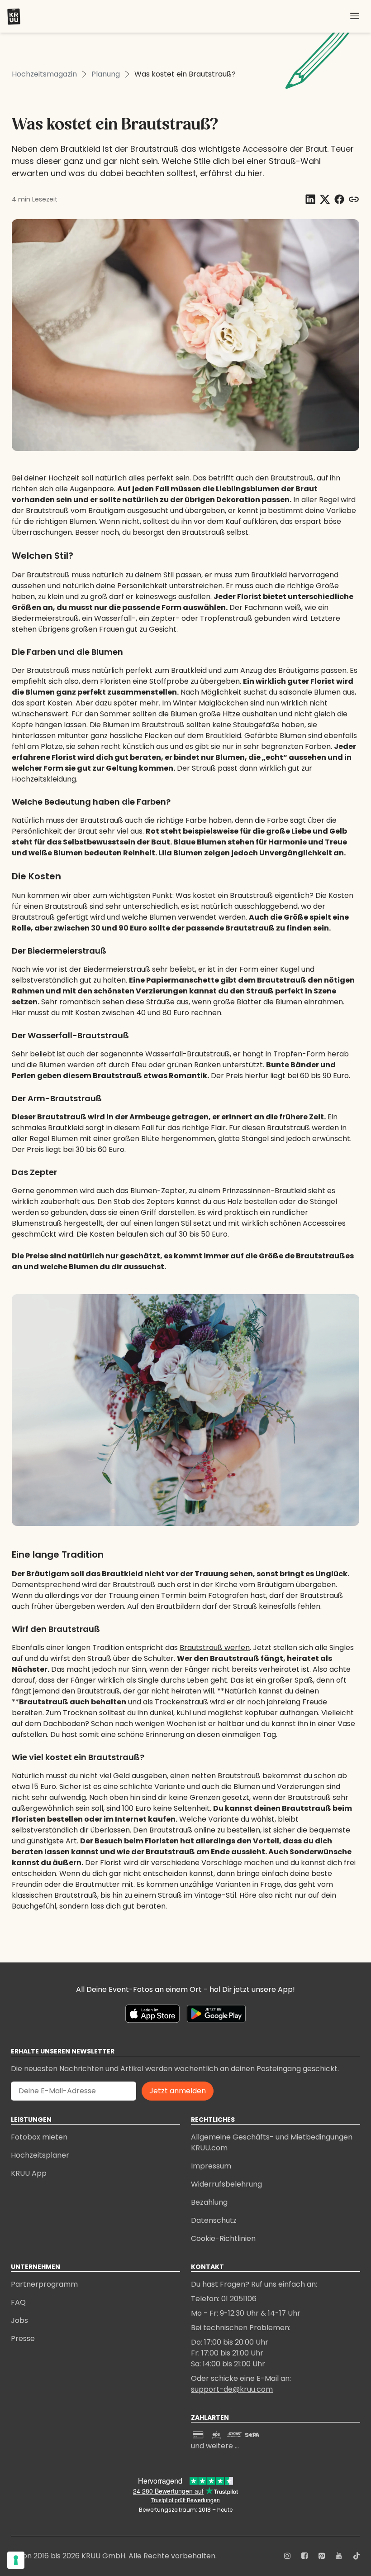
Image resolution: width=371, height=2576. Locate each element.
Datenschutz (214, 2220)
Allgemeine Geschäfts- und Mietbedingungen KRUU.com (272, 2142)
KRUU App (29, 2173)
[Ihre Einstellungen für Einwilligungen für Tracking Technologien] (16, 2560)
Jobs (19, 2320)
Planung (106, 74)
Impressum (211, 2166)
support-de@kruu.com (232, 2389)
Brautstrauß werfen (215, 1648)
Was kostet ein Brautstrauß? (185, 74)
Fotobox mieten (39, 2137)
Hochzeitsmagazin (44, 74)
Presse (23, 2339)
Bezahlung (209, 2202)
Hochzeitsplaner (40, 2155)
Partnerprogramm (44, 2284)
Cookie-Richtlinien (223, 2238)
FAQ (18, 2302)
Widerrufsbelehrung (226, 2184)
